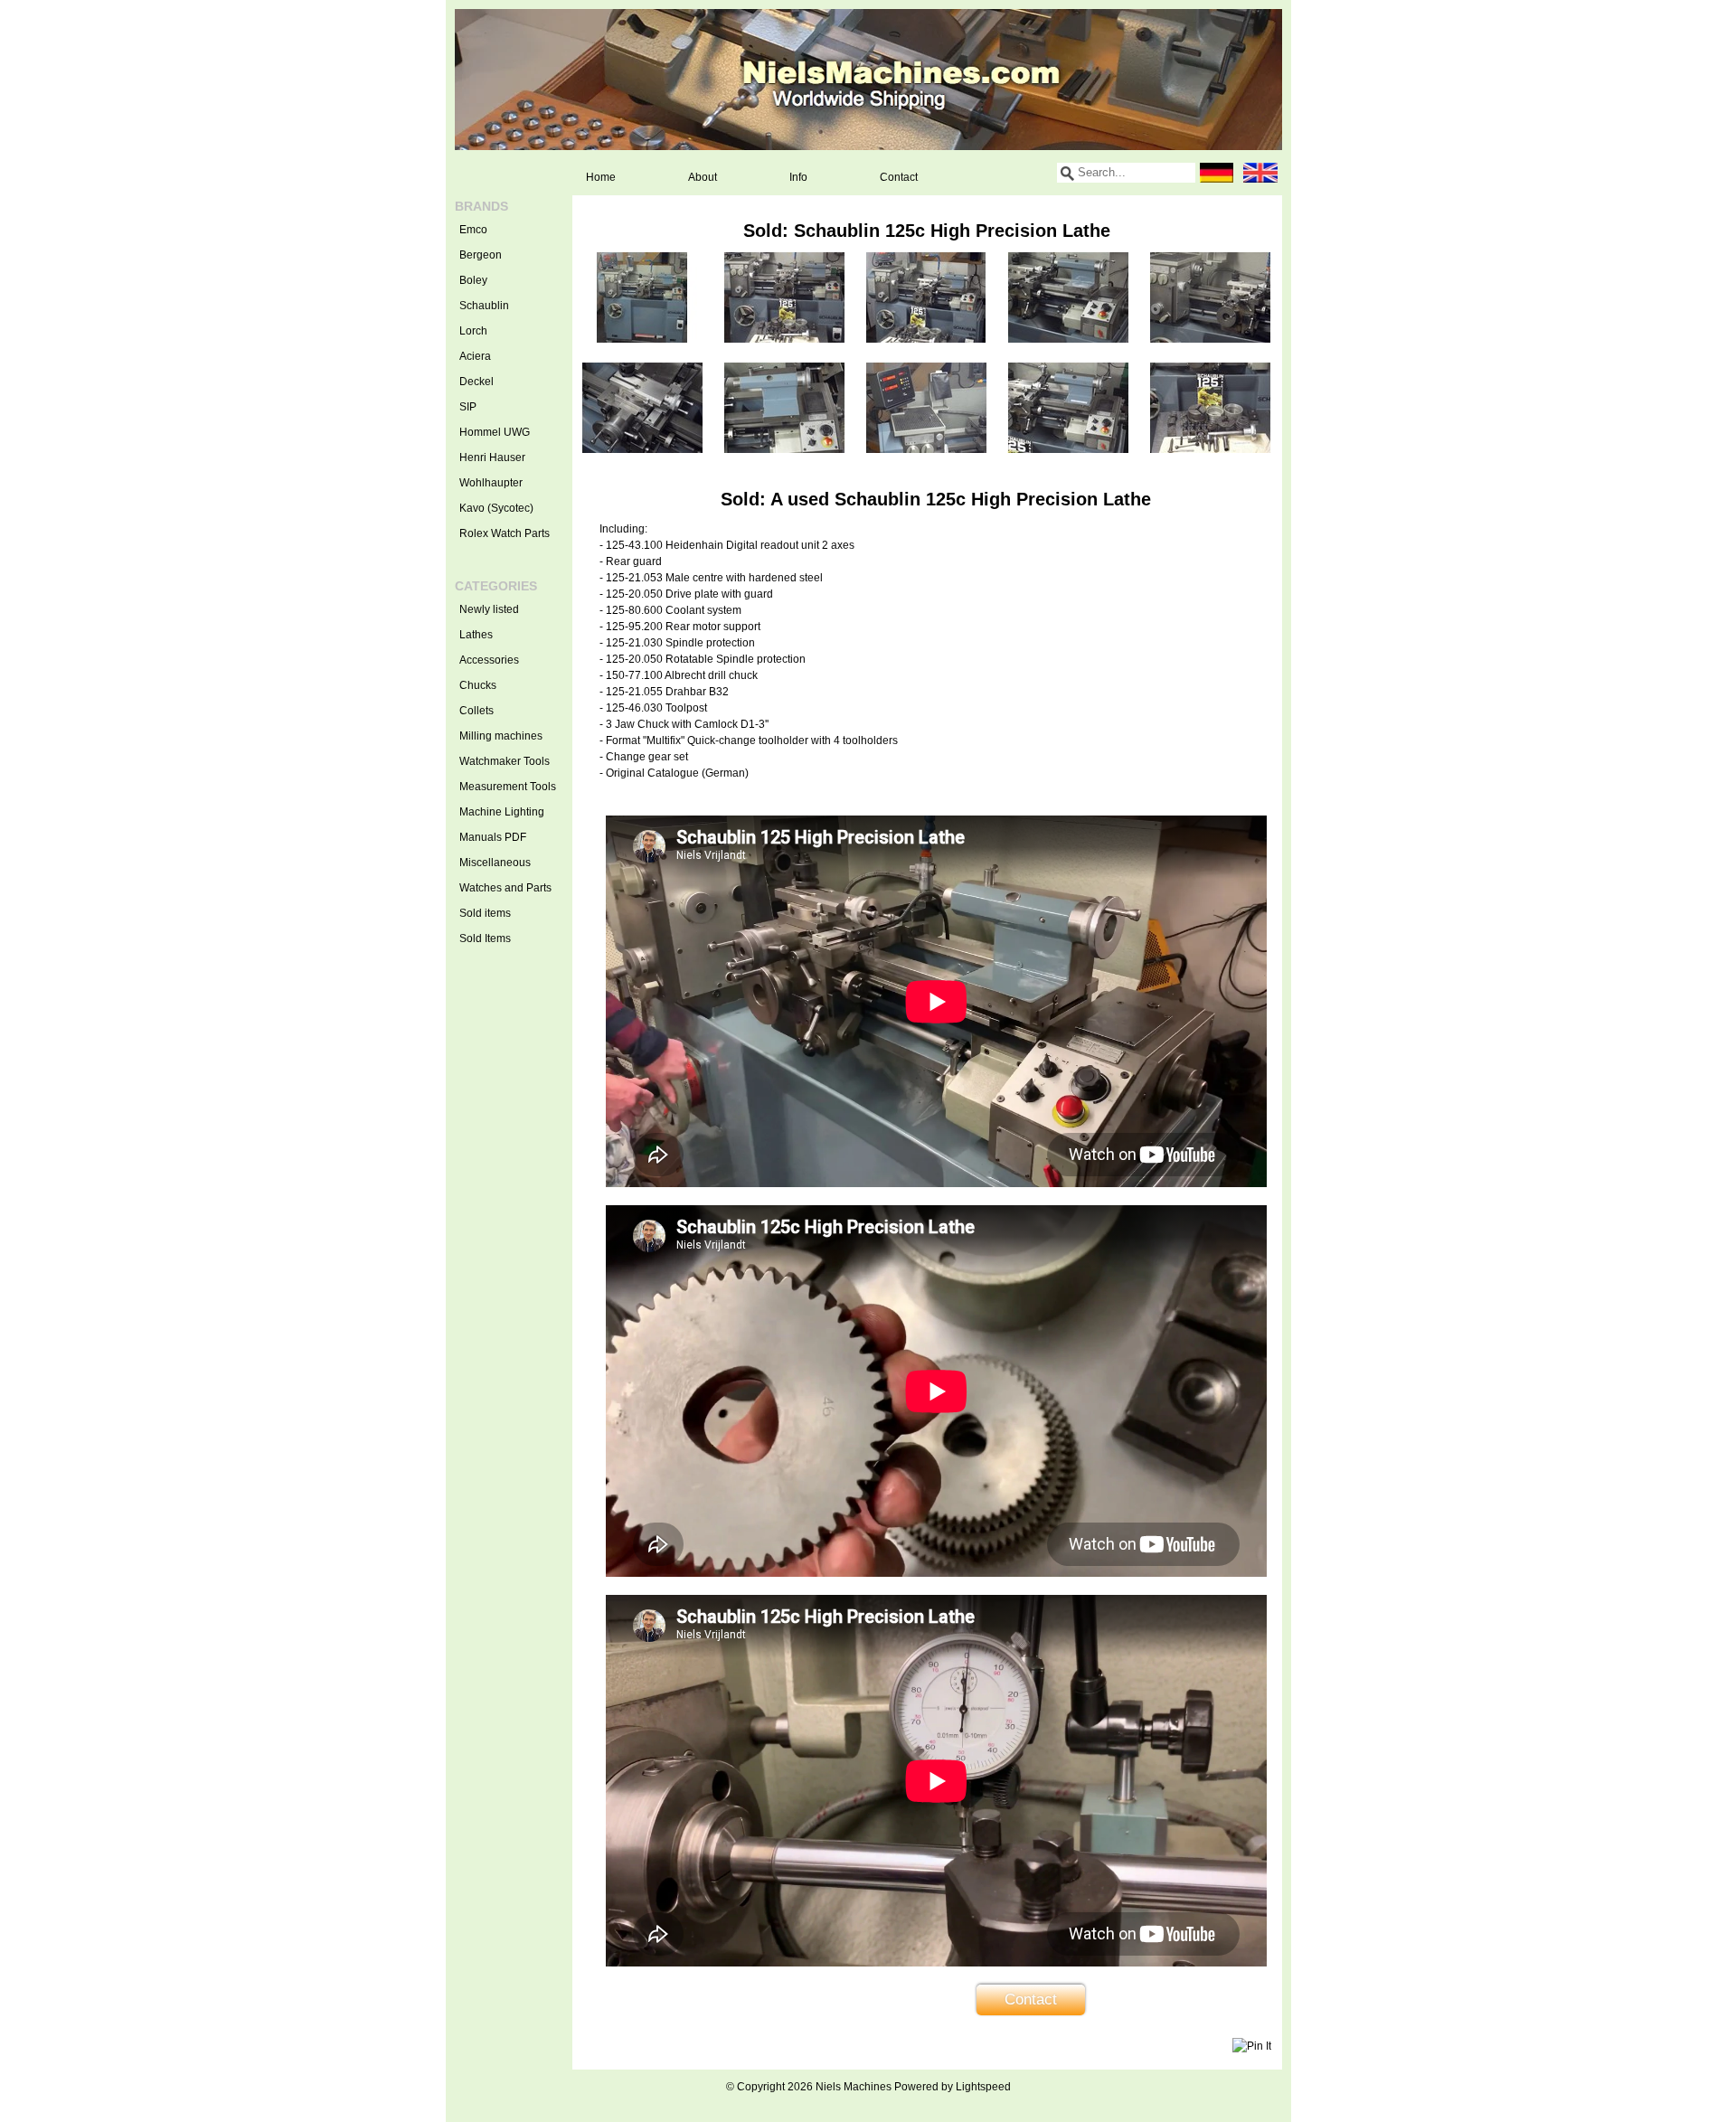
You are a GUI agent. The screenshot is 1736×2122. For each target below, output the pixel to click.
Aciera (475, 356)
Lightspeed (983, 2087)
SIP (468, 407)
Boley (473, 280)
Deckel (476, 382)
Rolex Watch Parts (505, 533)
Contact (899, 177)
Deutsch (1217, 173)
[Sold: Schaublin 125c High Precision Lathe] (642, 339)
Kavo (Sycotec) (496, 508)
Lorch (473, 331)
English (1260, 173)
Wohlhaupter (491, 483)
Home (601, 177)
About (703, 177)
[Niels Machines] (868, 80)
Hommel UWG (495, 432)
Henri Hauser (492, 457)
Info (798, 177)
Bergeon (481, 255)
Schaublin (484, 306)
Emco (473, 230)
